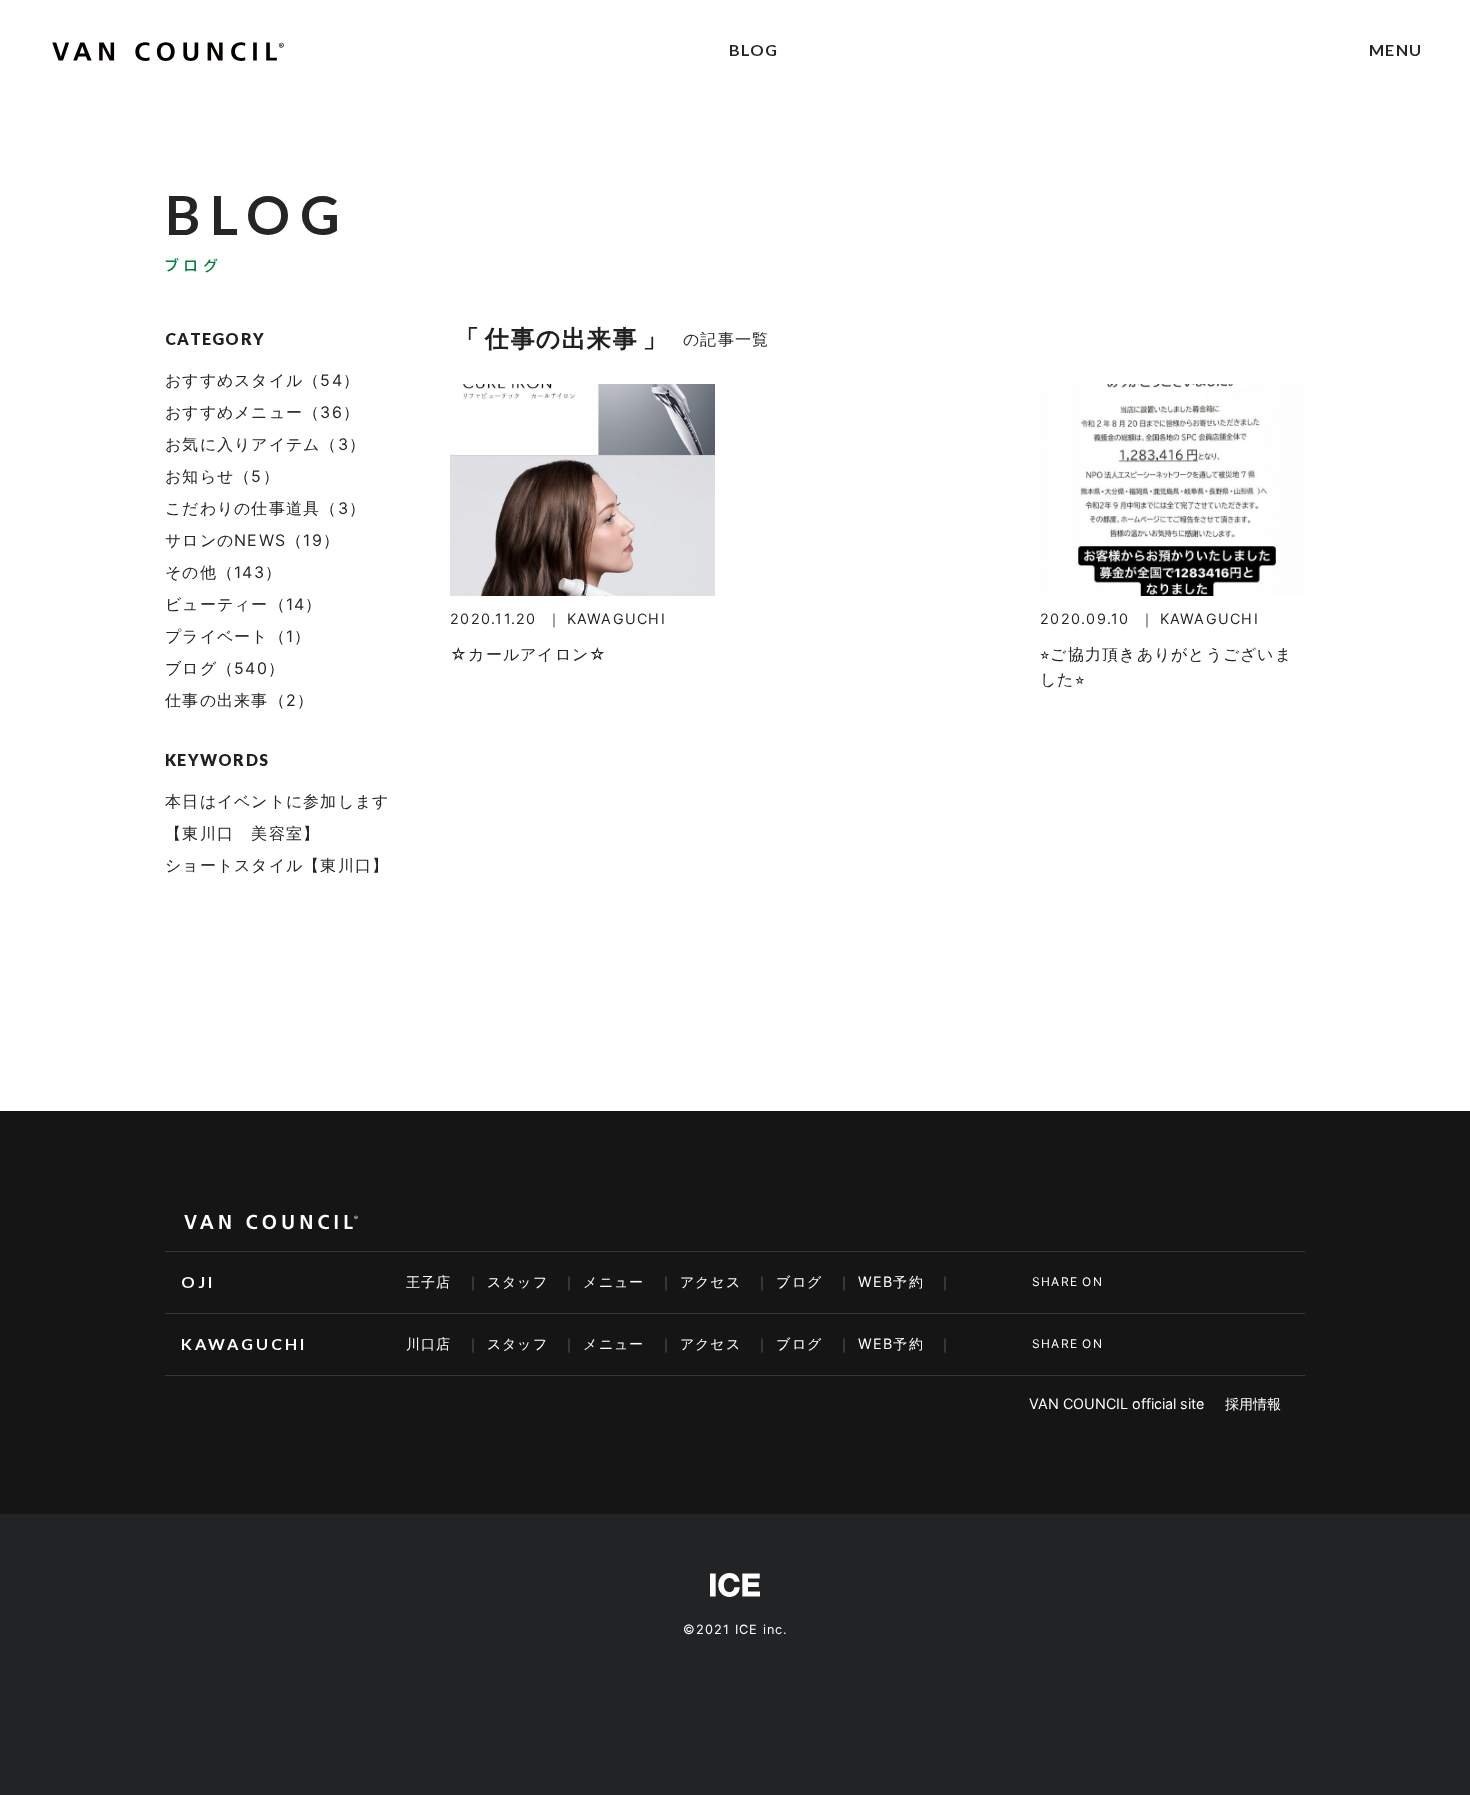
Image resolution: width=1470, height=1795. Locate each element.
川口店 (429, 1343)
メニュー (613, 1281)
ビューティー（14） (244, 604)
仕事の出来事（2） (239, 700)
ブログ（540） (225, 668)
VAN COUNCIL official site (1116, 1403)
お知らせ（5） (222, 476)
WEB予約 (891, 1281)
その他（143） (223, 572)
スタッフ (517, 1281)
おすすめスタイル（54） (262, 380)
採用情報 (1253, 1403)
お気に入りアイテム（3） (265, 444)
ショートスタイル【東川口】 (277, 865)
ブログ (799, 1281)
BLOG (754, 49)
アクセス (710, 1281)
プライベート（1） (238, 636)
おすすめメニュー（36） (262, 412)
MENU (1395, 49)
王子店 (429, 1281)
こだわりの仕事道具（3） (265, 508)
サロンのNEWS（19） (252, 540)
